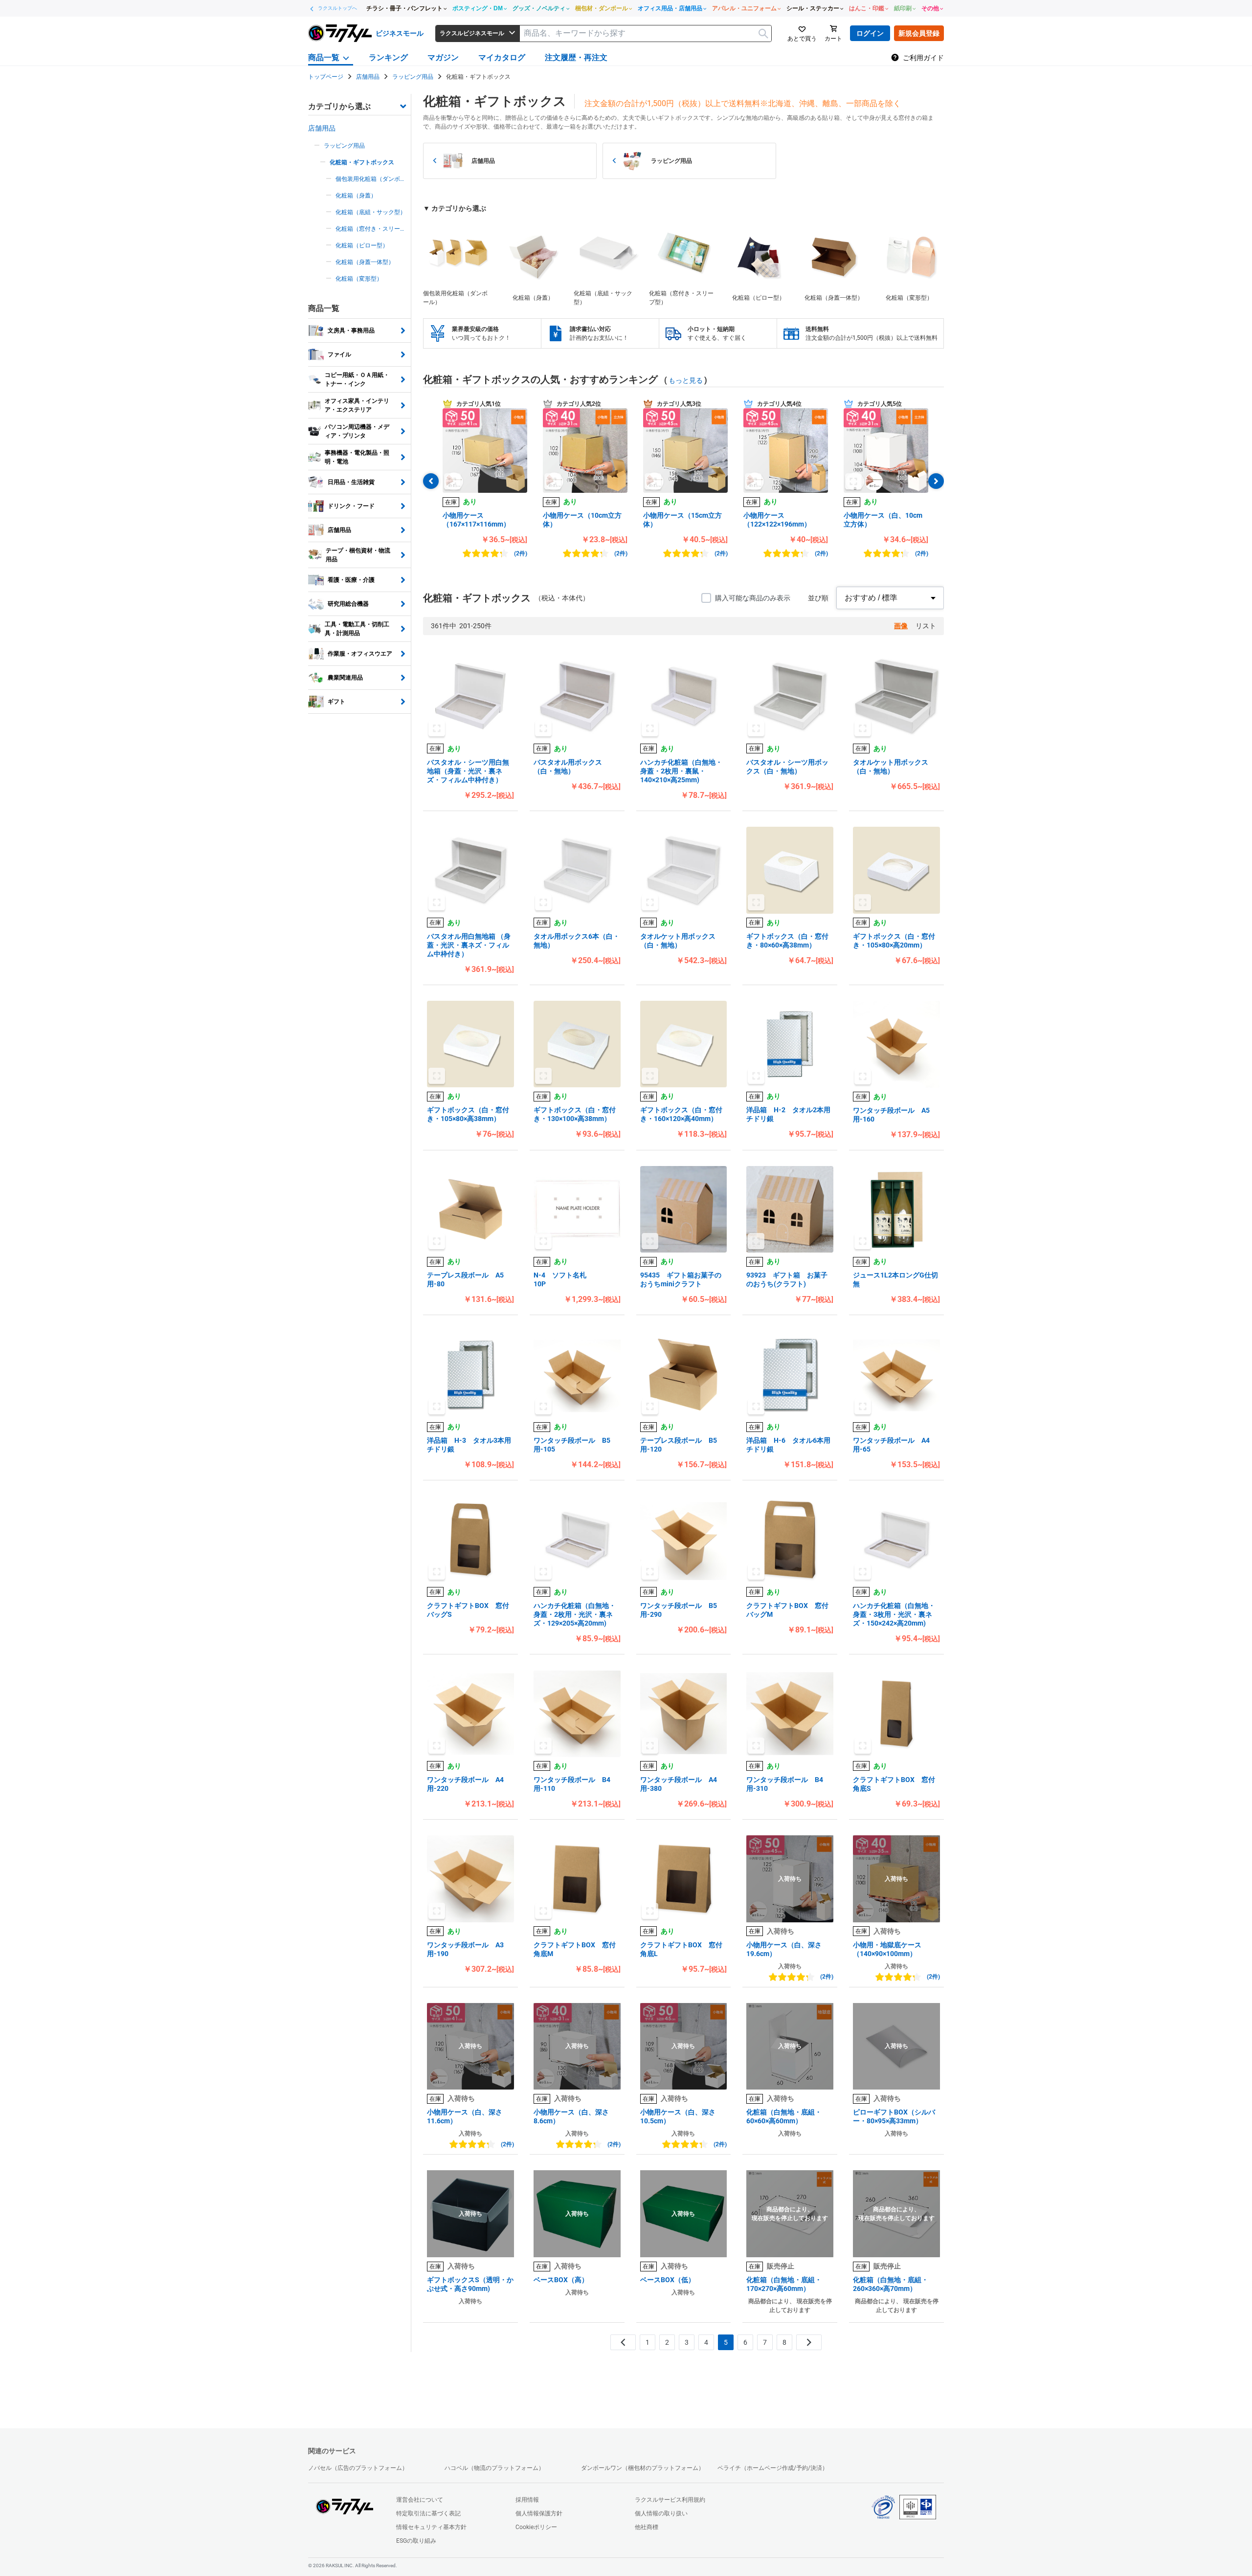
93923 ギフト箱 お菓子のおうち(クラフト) (787, 1279)
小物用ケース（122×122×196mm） (777, 520)
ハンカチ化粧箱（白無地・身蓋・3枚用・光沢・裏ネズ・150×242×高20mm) (894, 1614)
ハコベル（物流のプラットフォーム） (494, 2468)
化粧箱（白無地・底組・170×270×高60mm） (784, 2284)
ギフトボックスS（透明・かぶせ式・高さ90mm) (470, 2284)
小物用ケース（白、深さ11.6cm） (465, 2116)
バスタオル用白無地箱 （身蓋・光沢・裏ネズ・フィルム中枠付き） (469, 945)
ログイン (870, 33)
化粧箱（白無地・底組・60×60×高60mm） (784, 2116)
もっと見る (686, 380)
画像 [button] (901, 626)
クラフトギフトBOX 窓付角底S (894, 1784)
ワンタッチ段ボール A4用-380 (679, 1784)
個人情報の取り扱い (661, 2513)
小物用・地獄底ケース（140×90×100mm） (887, 1949)
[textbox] (646, 33)
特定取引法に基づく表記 (428, 2513)
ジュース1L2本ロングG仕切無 (895, 1279)
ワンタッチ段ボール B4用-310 (785, 1784)
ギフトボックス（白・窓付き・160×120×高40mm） (681, 1114)
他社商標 (647, 2527)
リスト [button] (926, 626)
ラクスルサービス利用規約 (670, 2500)
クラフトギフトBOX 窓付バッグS (468, 1610)
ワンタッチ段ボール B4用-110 (572, 1784)
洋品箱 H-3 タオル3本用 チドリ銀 (470, 1445)
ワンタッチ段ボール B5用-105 (572, 1445)
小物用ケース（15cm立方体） (682, 520)
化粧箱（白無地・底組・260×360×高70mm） (891, 2284)
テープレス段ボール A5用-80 (465, 1279)
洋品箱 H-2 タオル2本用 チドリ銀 (790, 1114)
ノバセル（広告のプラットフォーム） (358, 2468)
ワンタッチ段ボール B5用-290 (679, 1610)
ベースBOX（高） (561, 2280)
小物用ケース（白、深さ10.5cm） (678, 2116)
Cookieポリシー (536, 2527)
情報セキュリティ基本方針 (431, 2527)
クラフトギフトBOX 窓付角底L (681, 1949)
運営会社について (420, 2500)
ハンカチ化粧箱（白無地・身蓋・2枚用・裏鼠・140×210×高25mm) (681, 771)
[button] (485, 451)
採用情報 (527, 2500)
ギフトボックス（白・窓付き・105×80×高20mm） (894, 941)
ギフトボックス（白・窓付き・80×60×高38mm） (787, 941)
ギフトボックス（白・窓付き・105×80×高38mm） (468, 1114)
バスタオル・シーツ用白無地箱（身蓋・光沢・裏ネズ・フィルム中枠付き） (468, 771)
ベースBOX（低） (668, 2280)
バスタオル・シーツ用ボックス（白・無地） (787, 767)
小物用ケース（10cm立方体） (582, 520)
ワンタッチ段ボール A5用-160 (891, 1115)
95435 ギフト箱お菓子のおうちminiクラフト (681, 1279)
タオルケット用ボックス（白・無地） (891, 767)
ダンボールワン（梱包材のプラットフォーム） (643, 2468)
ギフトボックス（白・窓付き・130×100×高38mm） (575, 1114)
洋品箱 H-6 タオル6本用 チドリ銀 (790, 1445)
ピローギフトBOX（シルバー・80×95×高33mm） (894, 2116)
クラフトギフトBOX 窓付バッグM (787, 1610)
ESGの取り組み (416, 2541)
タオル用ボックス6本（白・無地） (577, 941)
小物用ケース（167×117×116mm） (476, 520)
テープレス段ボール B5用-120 (679, 1445)
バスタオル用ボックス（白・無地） (568, 767)
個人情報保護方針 (539, 2513)
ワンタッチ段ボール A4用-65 (891, 1445)
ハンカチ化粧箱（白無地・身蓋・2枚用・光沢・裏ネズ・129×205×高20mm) (575, 1614)
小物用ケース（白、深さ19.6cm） (784, 1949)
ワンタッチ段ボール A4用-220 (465, 1784)
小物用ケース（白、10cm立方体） (883, 520)
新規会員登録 (919, 33)
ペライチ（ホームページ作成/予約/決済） (773, 2468)
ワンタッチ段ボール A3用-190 (465, 1949)
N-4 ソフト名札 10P (577, 1279)
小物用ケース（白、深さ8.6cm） (571, 2116)
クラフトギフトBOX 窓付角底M (575, 1949)
